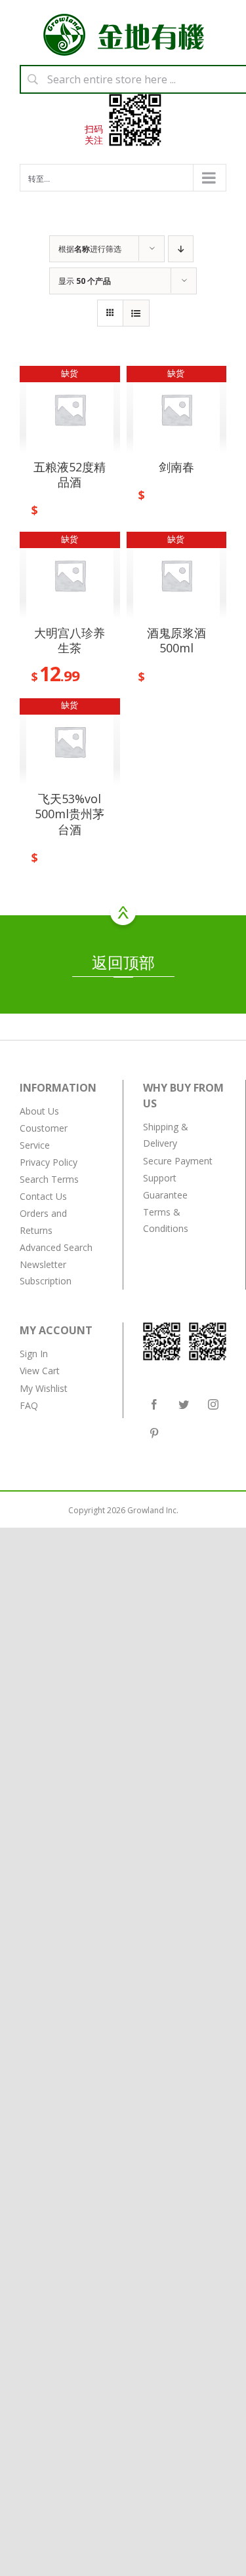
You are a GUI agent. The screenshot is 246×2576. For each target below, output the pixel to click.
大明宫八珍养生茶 (70, 640)
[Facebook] (154, 1404)
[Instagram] (213, 1404)
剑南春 (176, 467)
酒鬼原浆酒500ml (176, 640)
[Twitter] (184, 1404)
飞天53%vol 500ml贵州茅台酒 (70, 814)
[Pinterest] (154, 1433)
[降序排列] (181, 249)
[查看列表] (136, 313)
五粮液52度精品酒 (70, 474)
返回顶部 (123, 962)
